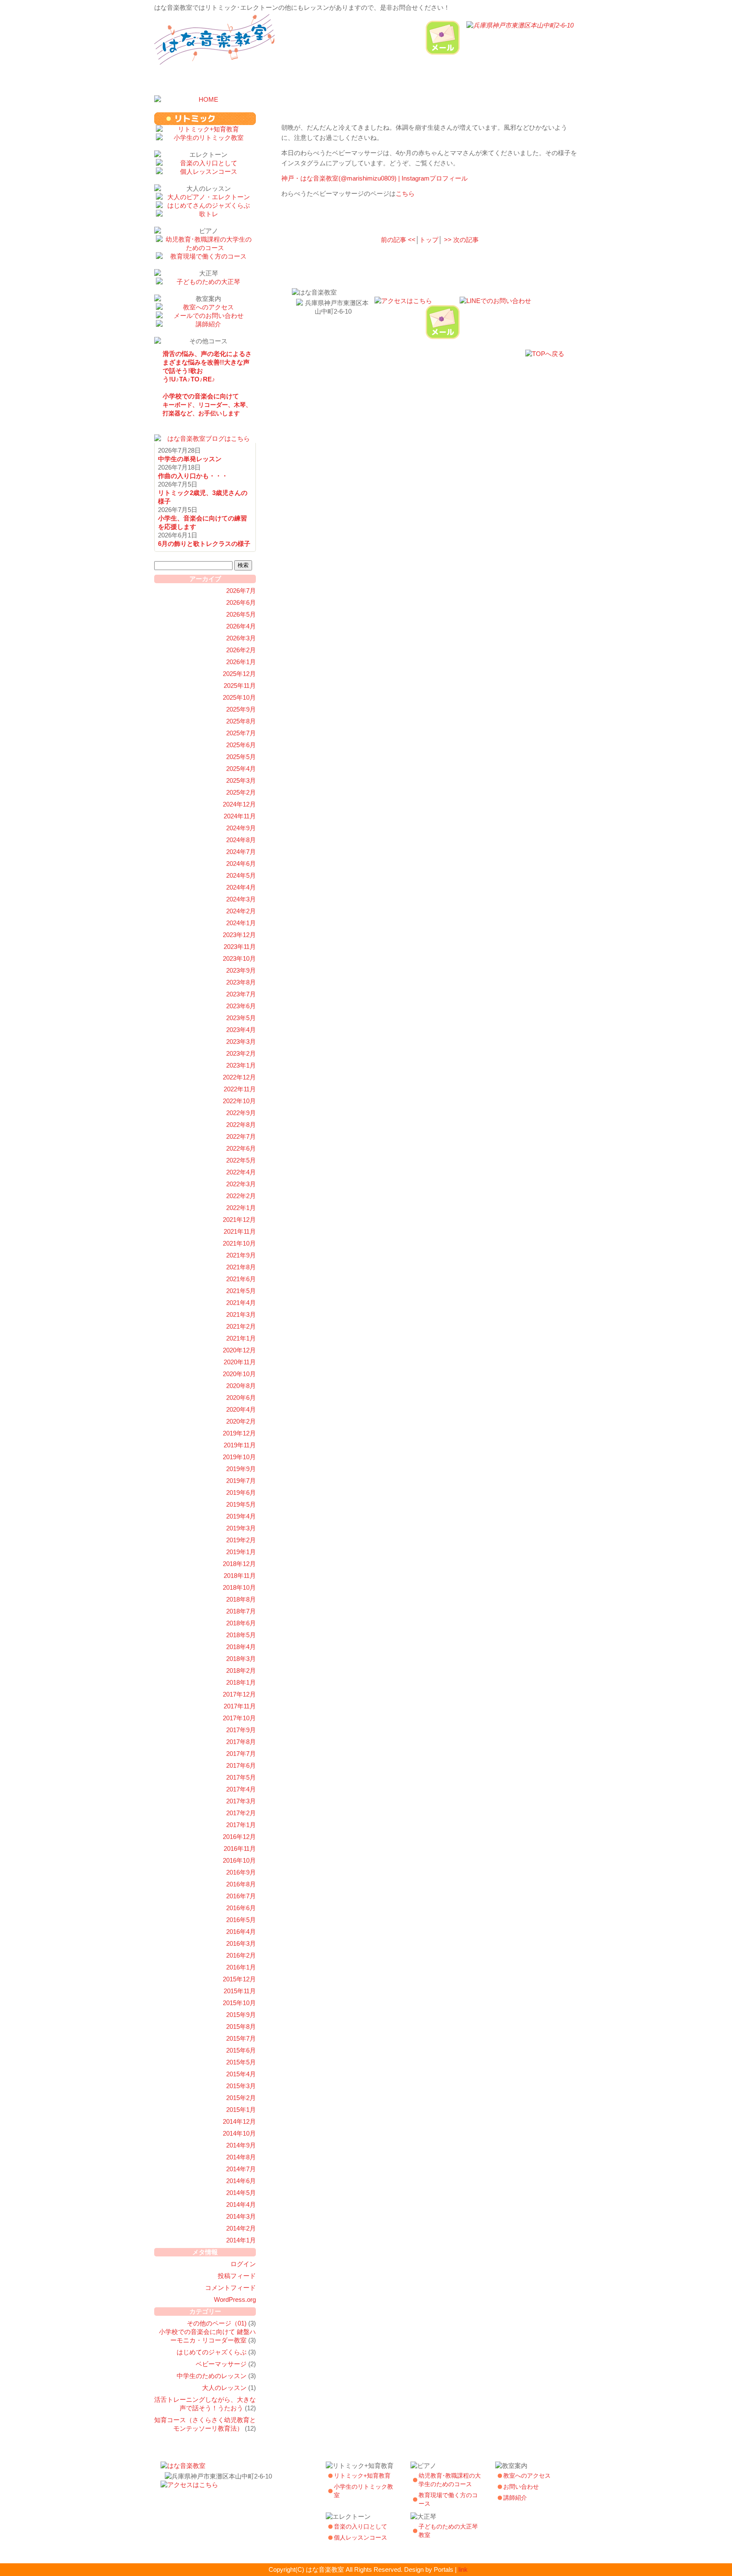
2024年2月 (241, 911)
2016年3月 (241, 1943)
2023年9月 (241, 970)
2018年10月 (239, 1587)
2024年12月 (239, 804)
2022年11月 (240, 1089)
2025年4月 (241, 769)
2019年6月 (241, 1492)
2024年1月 (241, 923)
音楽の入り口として (360, 2526)
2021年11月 (240, 1231)
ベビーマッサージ (221, 2364)
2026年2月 (241, 650)
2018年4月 (241, 1647)
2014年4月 (241, 2205)
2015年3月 (241, 2086)
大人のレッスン (224, 2388)
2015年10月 (239, 2003)
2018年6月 (241, 1623)
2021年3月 (241, 1314)
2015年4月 (241, 2074)
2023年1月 (241, 1065)
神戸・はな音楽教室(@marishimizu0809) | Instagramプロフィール (374, 178)
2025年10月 (239, 697)
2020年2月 (241, 1421)
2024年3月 (241, 899)
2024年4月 (241, 887)
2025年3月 (241, 780)
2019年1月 (241, 1552)
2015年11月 (240, 1991)
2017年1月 (241, 1825)
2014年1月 (241, 2240)
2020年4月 (241, 1409)
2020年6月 (241, 1398)
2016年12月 (239, 1837)
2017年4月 (241, 1789)
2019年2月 (241, 1540)
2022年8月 (241, 1125)
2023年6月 (241, 1006)
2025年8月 (241, 721)
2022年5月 (241, 1160)
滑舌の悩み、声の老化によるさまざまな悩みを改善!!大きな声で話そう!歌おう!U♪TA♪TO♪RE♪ (207, 366)
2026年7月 (241, 591)
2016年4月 (241, 1932)
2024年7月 (241, 852)
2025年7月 (241, 733)
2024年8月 (241, 840)
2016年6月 (241, 1908)
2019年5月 (241, 1504)
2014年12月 (239, 2121)
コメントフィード (230, 2288)
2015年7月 (241, 2038)
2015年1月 (241, 2110)
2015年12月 (239, 1979)
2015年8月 (241, 2027)
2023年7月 (241, 994)
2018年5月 (241, 1635)
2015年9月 (241, 2015)
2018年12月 (239, 1564)
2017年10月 (239, 1718)
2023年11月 (240, 947)
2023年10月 (239, 958)
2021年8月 (241, 1267)
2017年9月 (241, 1730)
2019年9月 (241, 1469)
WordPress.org (235, 2299)
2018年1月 (241, 1682)
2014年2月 (241, 2228)
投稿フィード (237, 2276)
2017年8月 (241, 1742)
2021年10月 (239, 1243)
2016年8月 (241, 1884)
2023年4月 (241, 1030)
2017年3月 (241, 1801)
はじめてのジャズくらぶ (212, 2352)
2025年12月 (239, 674)
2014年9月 (241, 2145)
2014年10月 (239, 2133)
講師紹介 (515, 2498)
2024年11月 (240, 816)
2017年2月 (241, 1813)
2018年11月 (240, 1576)
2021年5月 (241, 1291)
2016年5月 (241, 1920)
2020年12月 (239, 1350)
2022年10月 (239, 1101)
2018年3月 (241, 1659)
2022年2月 (241, 1196)
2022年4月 (241, 1172)
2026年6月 (241, 602)
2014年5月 (241, 2193)
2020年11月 (240, 1362)
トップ (429, 240)
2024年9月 (241, 828)
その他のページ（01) (217, 2323)
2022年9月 (241, 1113)
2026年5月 (241, 614)
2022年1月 (241, 1208)
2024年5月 (241, 875)
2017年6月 (241, 1765)
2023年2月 (241, 1053)
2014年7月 (241, 2169)
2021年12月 (239, 1220)
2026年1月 (241, 662)
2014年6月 (241, 2181)
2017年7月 (241, 1754)
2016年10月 (239, 1860)
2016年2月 (241, 1955)
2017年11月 (240, 1706)
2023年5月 (241, 1018)
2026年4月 (241, 626)
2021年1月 (241, 1338)
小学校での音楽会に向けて (207, 405)
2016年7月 (241, 1896)
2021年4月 (241, 1303)
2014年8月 (241, 2157)
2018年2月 (241, 1671)
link (463, 2569)
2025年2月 (241, 792)
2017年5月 (241, 1777)
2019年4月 (241, 1516)
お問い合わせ (521, 2487)
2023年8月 (241, 982)
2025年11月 (240, 686)
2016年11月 (240, 1849)
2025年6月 (241, 745)
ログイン (243, 2264)
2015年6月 (241, 2050)
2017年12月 (239, 1694)
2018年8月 (241, 1599)
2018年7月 (241, 1611)
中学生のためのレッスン (212, 2376)
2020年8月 (241, 1386)
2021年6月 (241, 1279)
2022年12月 (239, 1077)
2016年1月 (241, 1967)
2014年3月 (241, 2216)
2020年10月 (239, 1374)
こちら (405, 193)
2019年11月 (240, 1445)
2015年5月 (241, 2062)
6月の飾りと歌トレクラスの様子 (204, 544)
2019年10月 (239, 1457)
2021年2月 (241, 1326)
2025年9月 (241, 709)
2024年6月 (241, 864)
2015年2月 (241, 2098)
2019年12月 (239, 1433)
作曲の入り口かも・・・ (193, 476)
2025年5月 (241, 757)
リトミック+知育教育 (362, 2476)
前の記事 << (398, 240)
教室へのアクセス (527, 2476)
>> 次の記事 (461, 240)
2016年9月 (241, 1872)
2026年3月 (241, 638)
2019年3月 (241, 1528)
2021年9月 (241, 1255)
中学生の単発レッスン (190, 459)
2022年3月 (241, 1184)
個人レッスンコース (360, 2537)
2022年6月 (241, 1148)
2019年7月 (241, 1481)
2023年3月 (241, 1042)
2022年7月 (241, 1136)
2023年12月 (239, 935)
